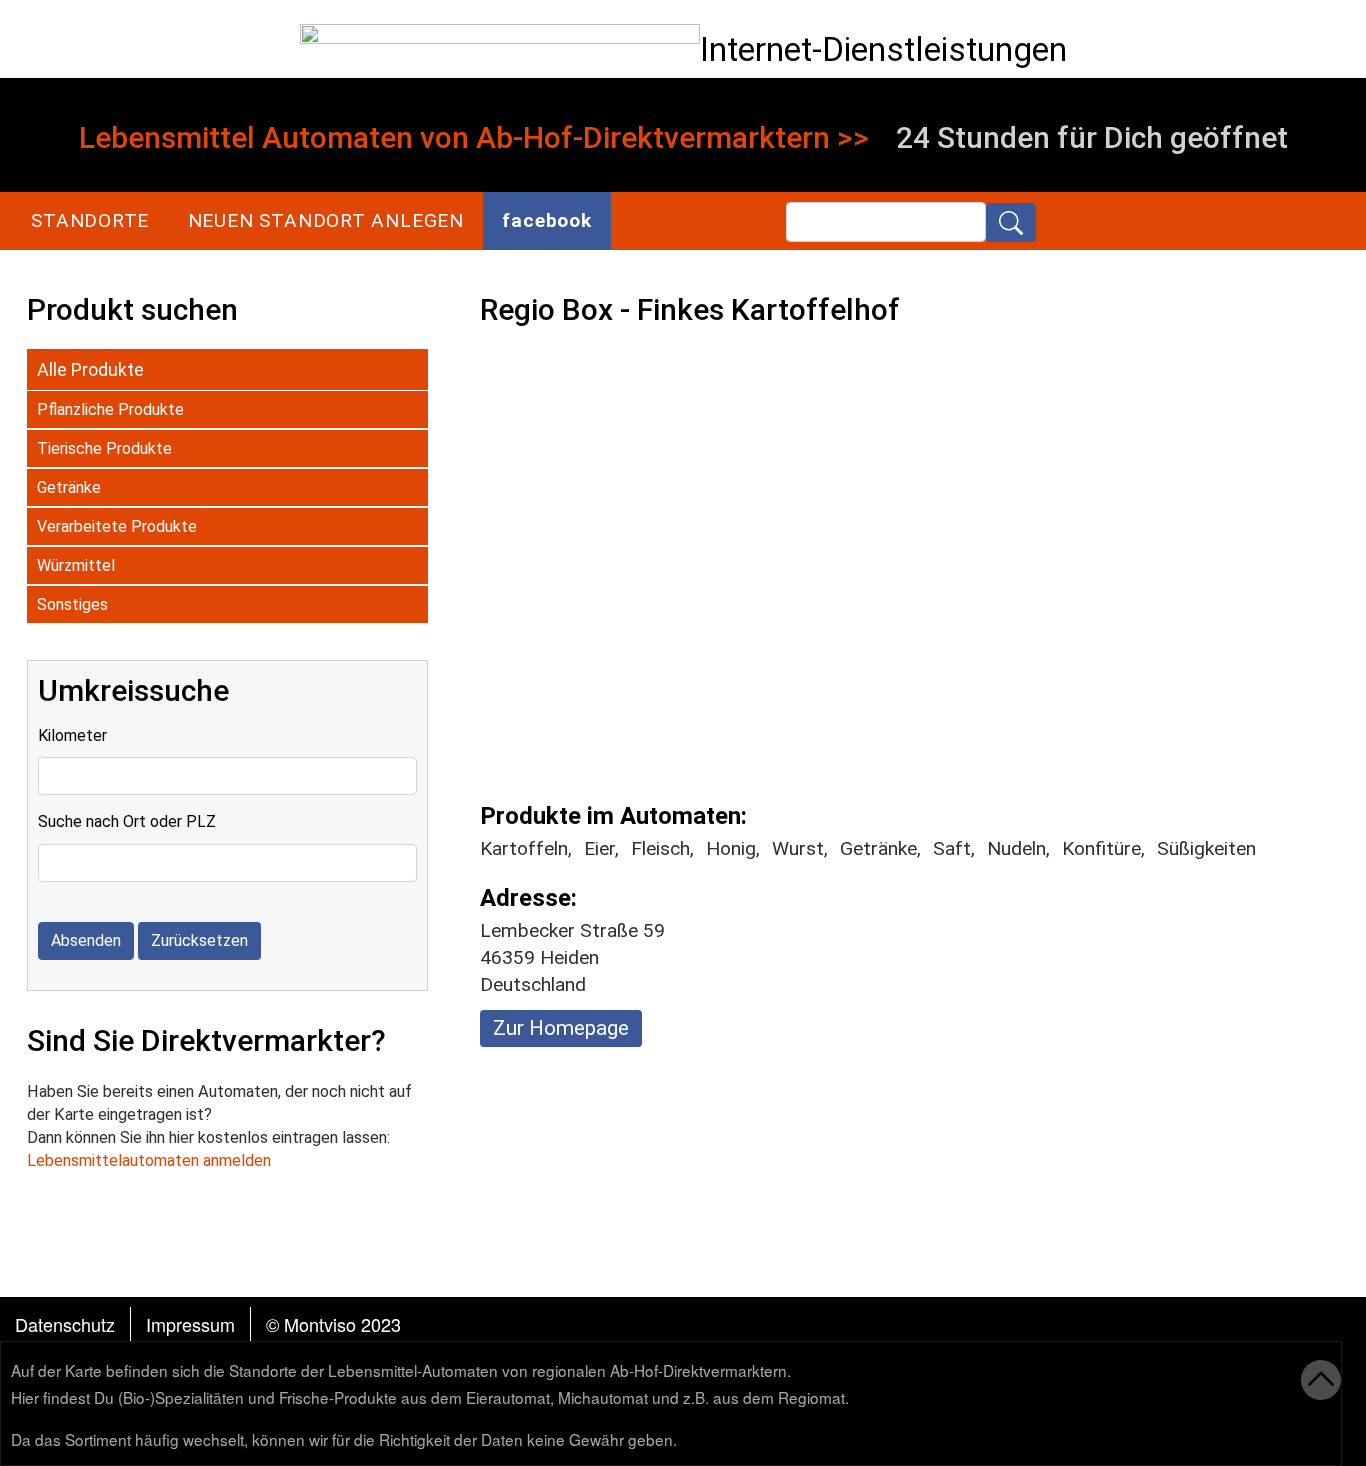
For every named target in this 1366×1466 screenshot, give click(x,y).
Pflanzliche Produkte (110, 409)
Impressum (190, 1324)
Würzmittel (76, 565)
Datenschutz (65, 1324)
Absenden (86, 940)
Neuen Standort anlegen (326, 220)
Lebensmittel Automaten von (274, 137)
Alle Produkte (90, 369)
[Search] (1011, 222)
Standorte (90, 220)
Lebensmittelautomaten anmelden (149, 1160)
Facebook (546, 220)
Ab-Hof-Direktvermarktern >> (672, 137)
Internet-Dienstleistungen (883, 49)
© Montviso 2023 (333, 1324)
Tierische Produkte (104, 448)
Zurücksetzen (199, 940)
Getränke (69, 487)
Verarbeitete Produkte (117, 526)
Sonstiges (72, 604)
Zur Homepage (561, 1028)
